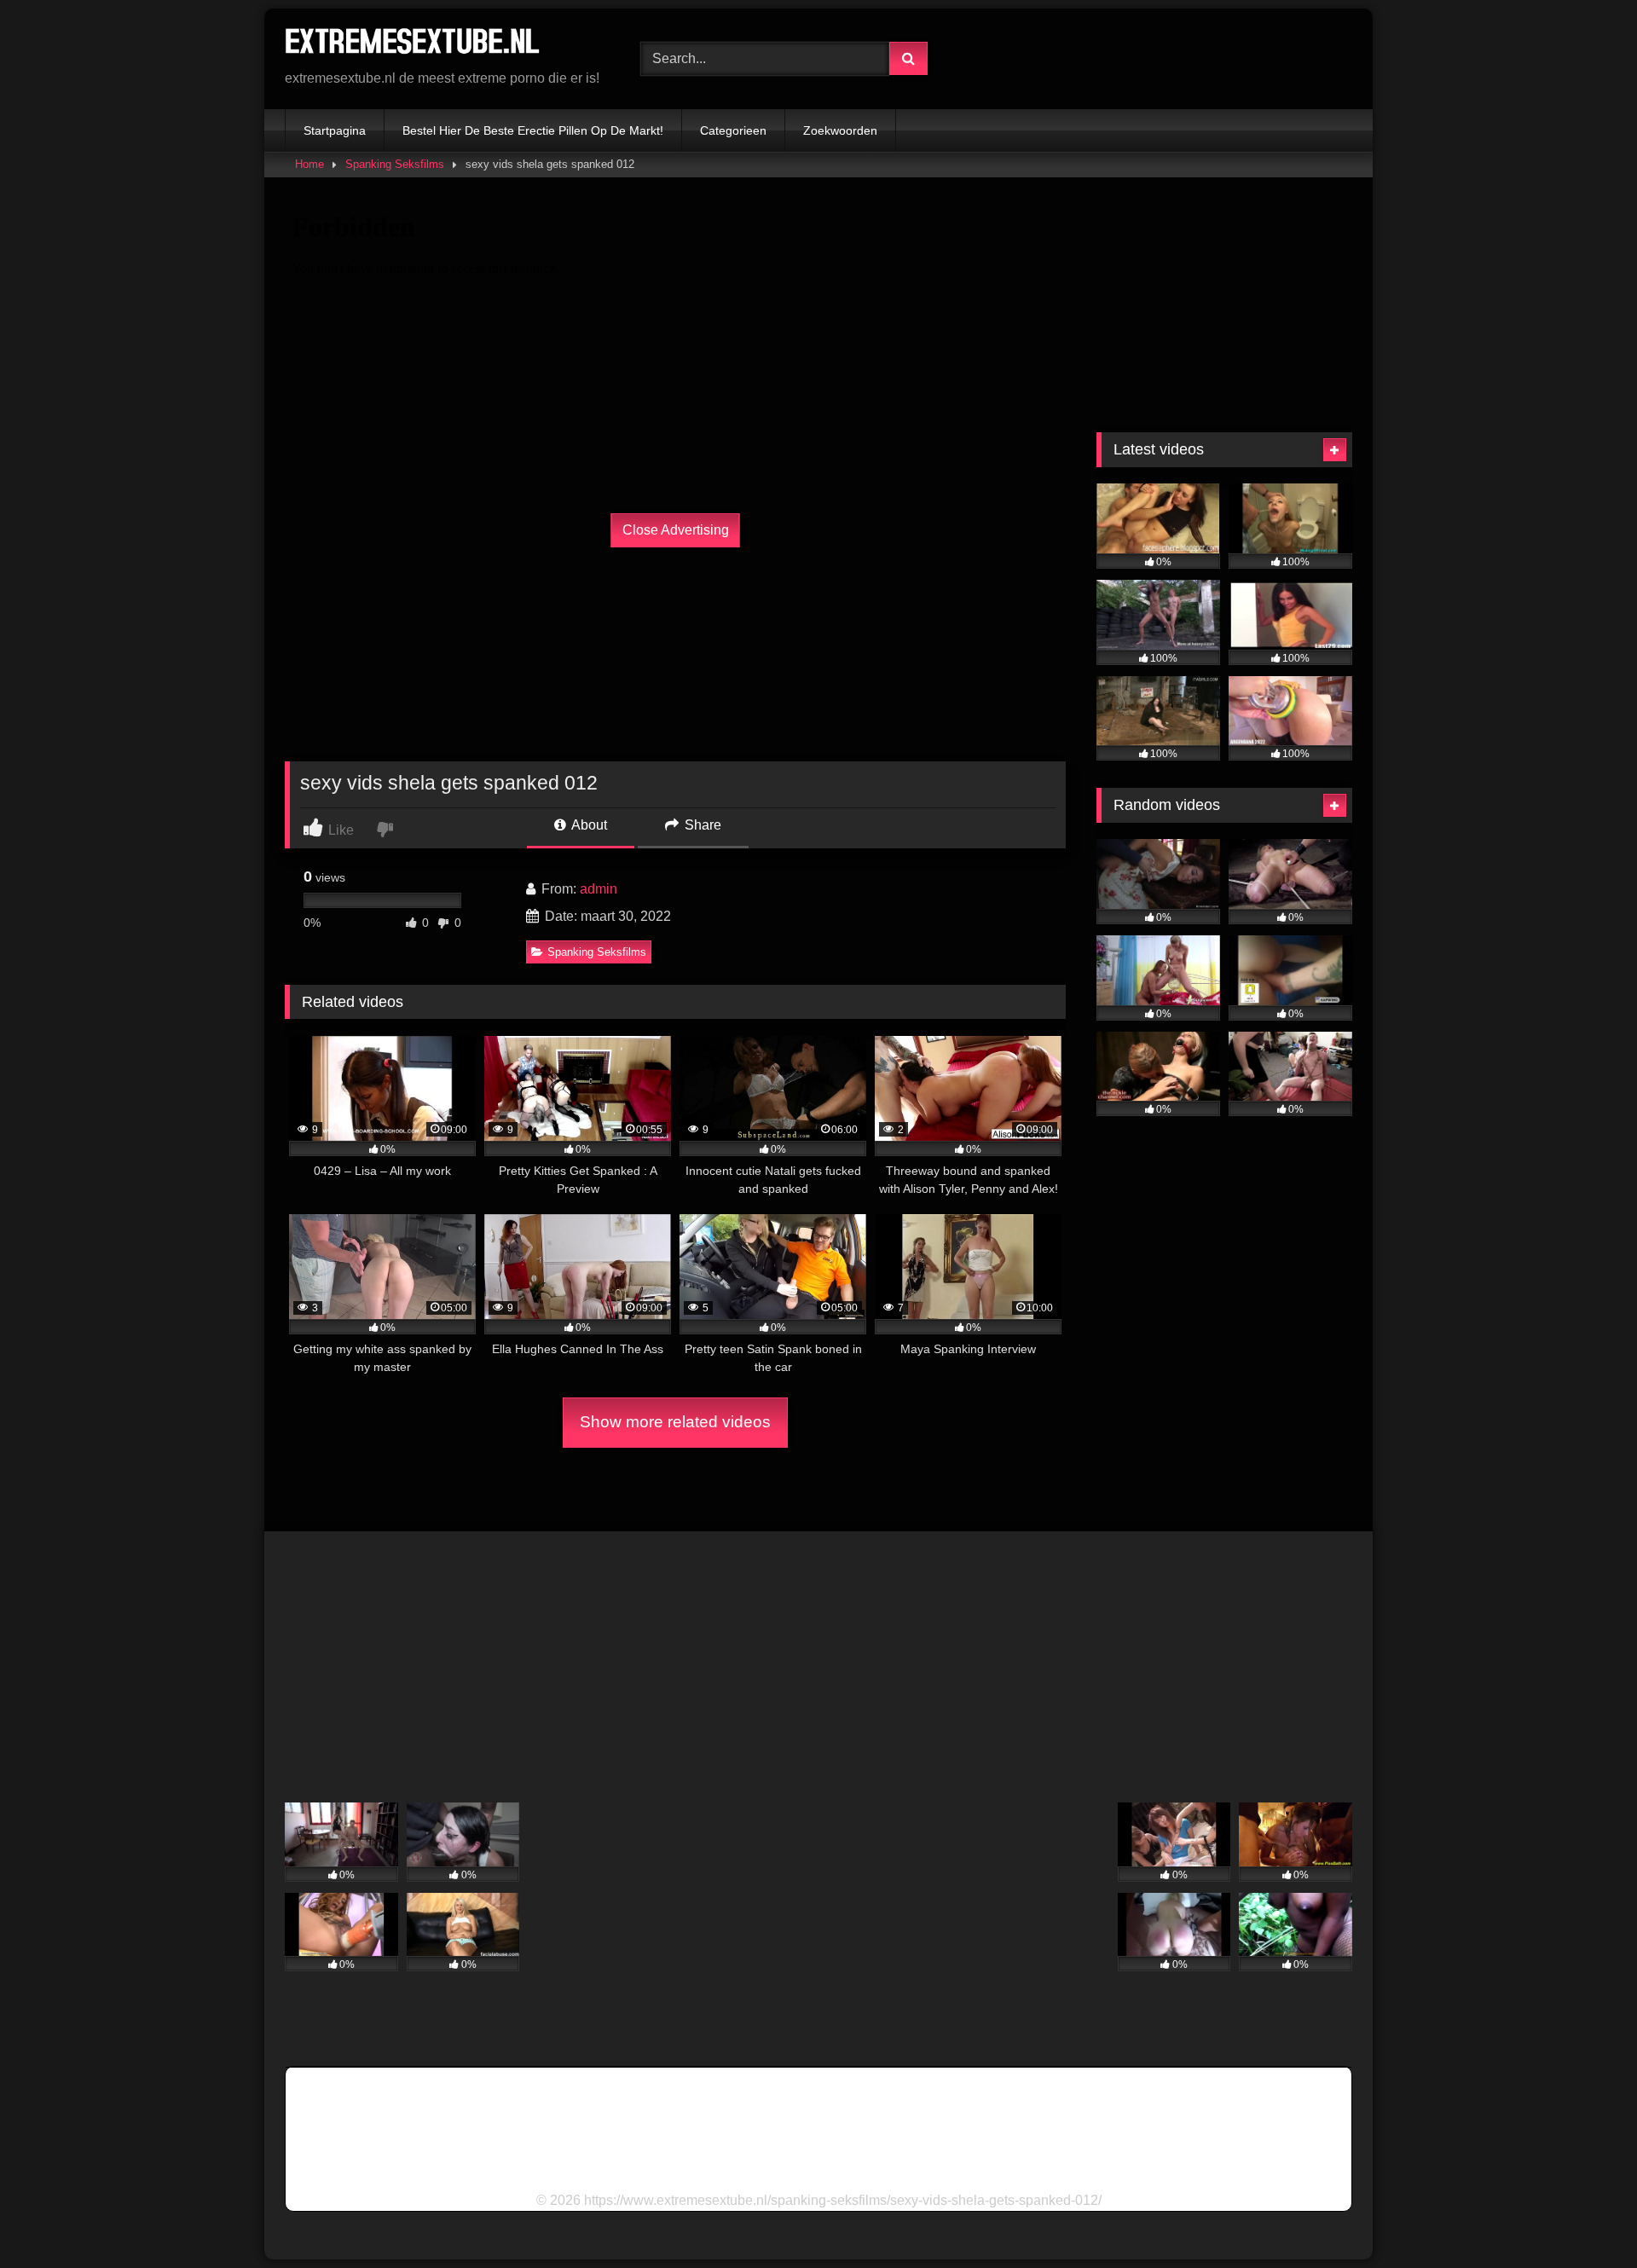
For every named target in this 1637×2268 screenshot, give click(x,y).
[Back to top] (1584, 2217)
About (588, 825)
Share (701, 825)
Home (309, 164)
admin (599, 889)
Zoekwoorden (840, 130)
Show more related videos (675, 1422)
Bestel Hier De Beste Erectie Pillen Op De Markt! (533, 130)
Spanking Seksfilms (395, 164)
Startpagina (335, 130)
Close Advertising (676, 530)
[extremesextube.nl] (413, 45)
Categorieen (733, 130)
